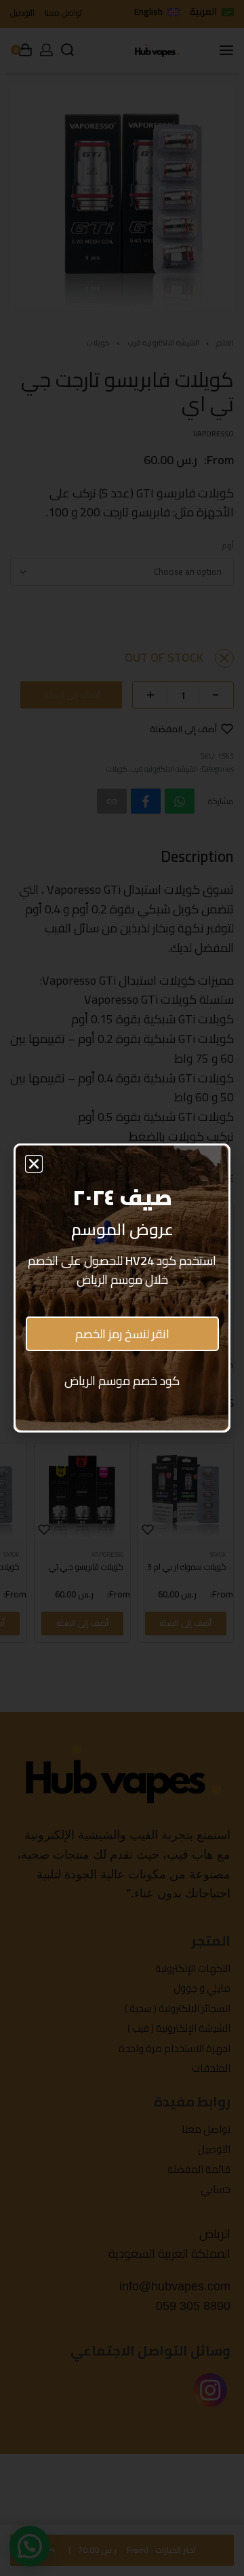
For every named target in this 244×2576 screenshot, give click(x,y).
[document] (122, 1288)
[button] (34, 1164)
